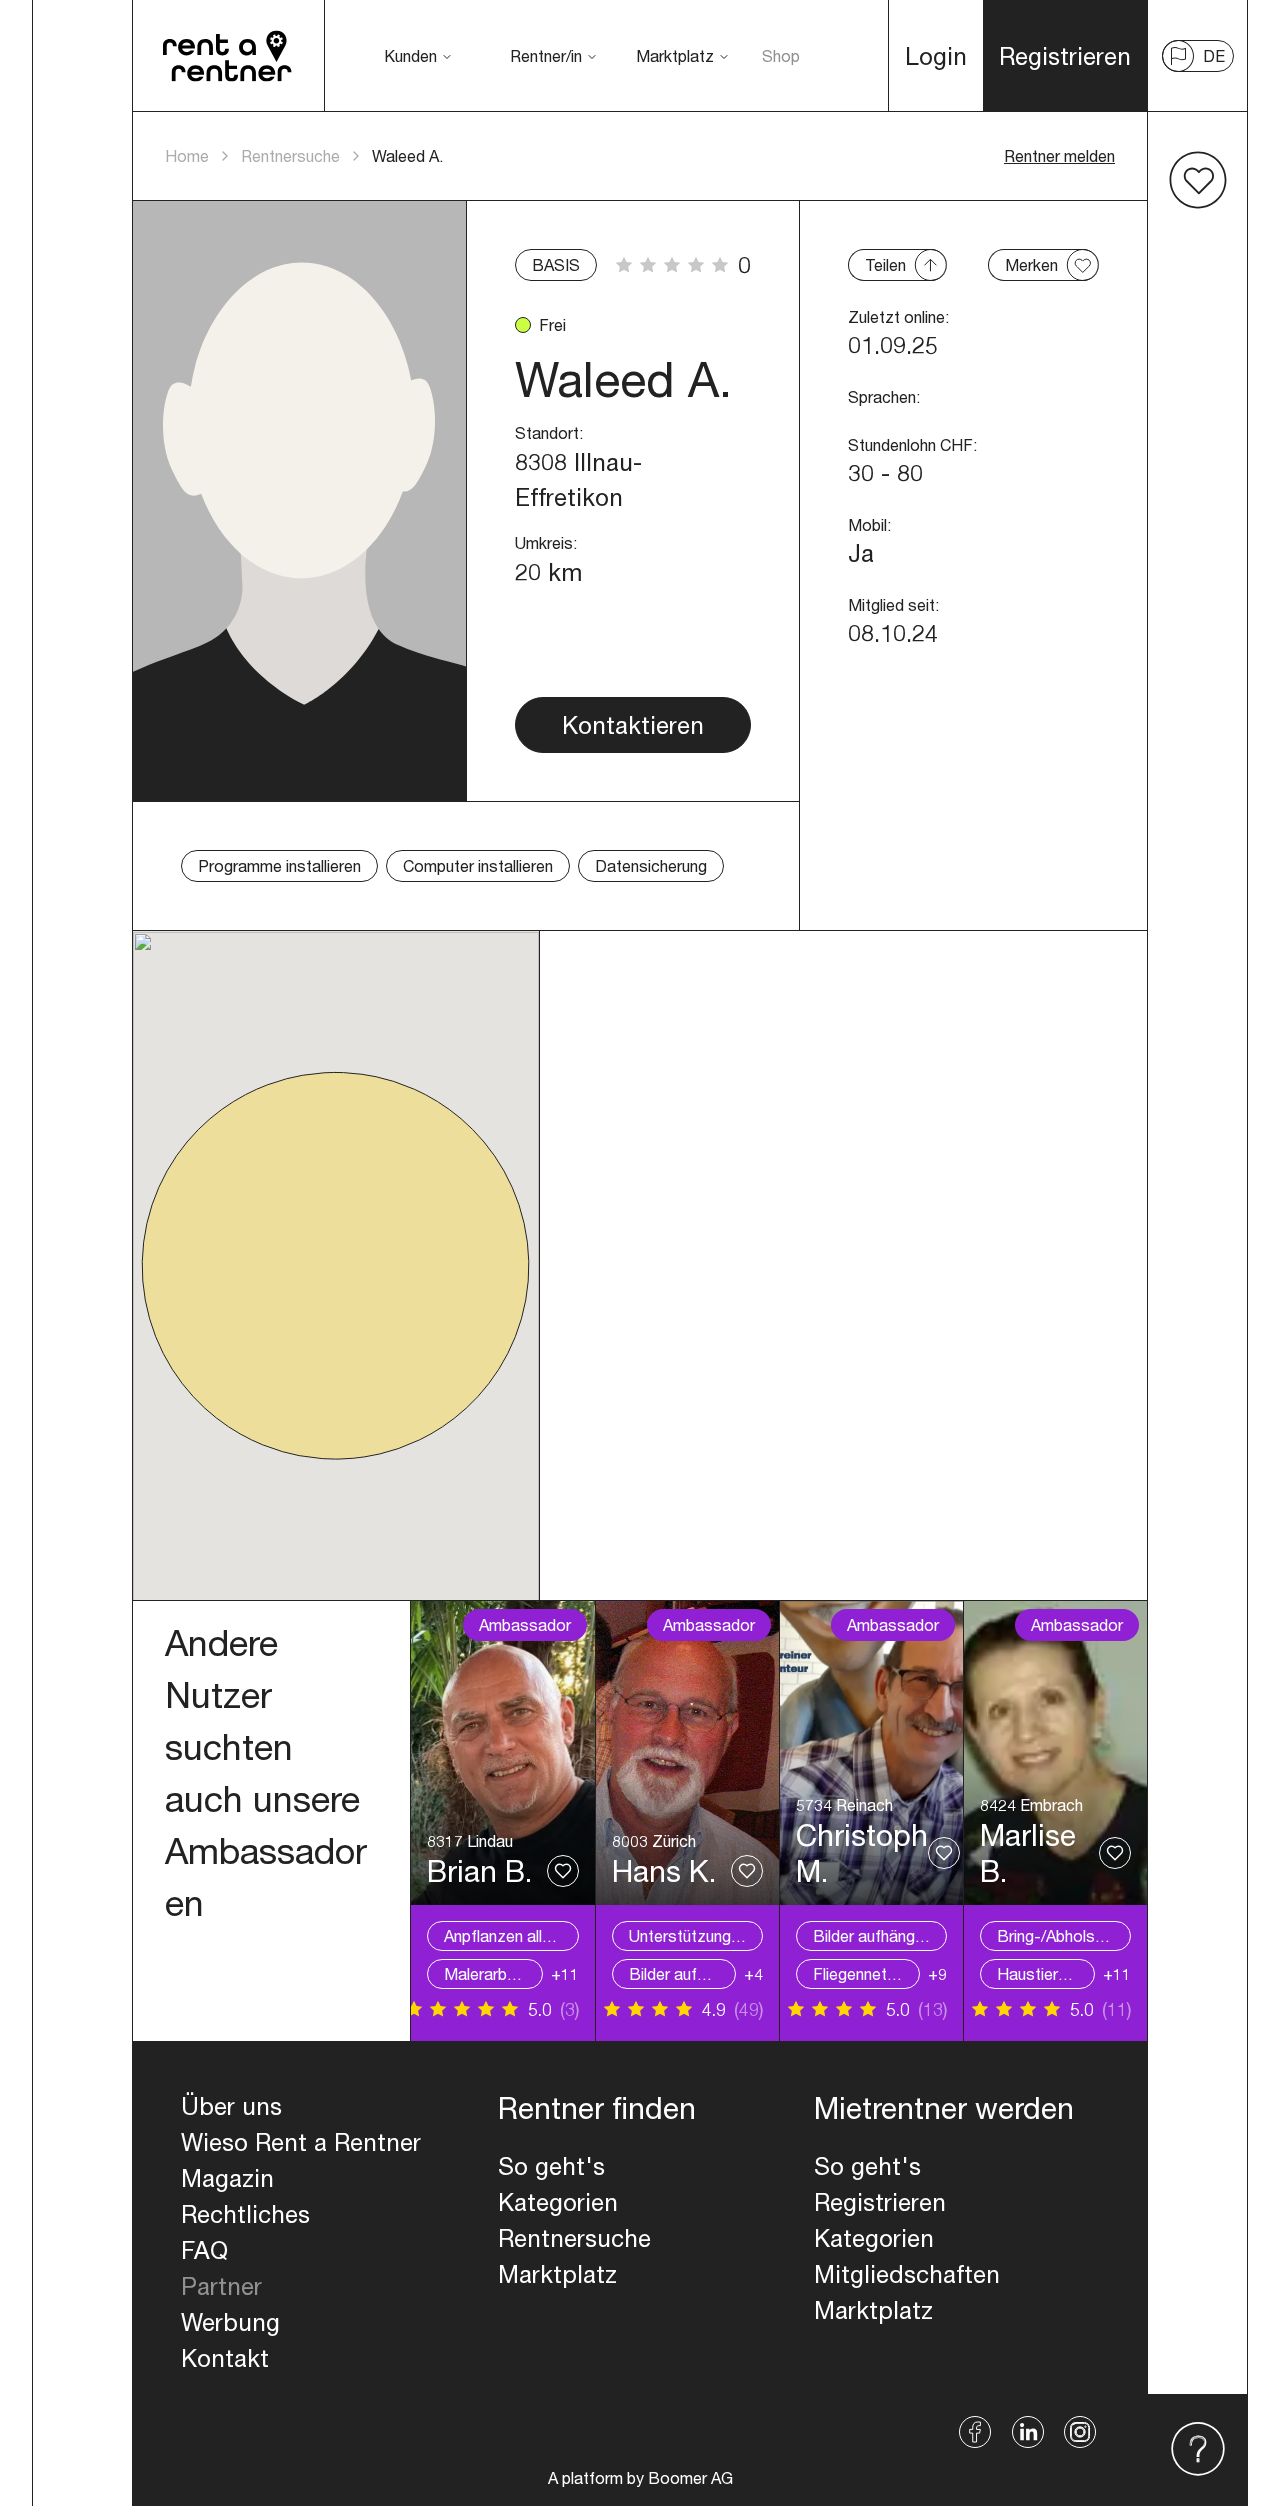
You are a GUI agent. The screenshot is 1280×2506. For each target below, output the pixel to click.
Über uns (231, 2106)
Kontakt (225, 2358)
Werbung (230, 2322)
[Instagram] (1080, 2432)
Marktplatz (675, 55)
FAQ (204, 2250)
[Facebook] (975, 2432)
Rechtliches (245, 2214)
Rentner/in (546, 55)
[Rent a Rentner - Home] (228, 56)
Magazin (227, 2178)
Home (187, 155)
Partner (221, 2286)
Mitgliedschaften (907, 2274)
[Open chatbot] (1198, 2450)
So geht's (551, 2166)
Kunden (410, 55)
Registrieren (880, 2202)
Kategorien (558, 2202)
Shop (781, 55)
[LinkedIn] (1028, 2432)
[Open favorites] (1198, 180)
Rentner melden (1059, 155)
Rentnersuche (290, 155)
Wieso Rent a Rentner (301, 2142)
